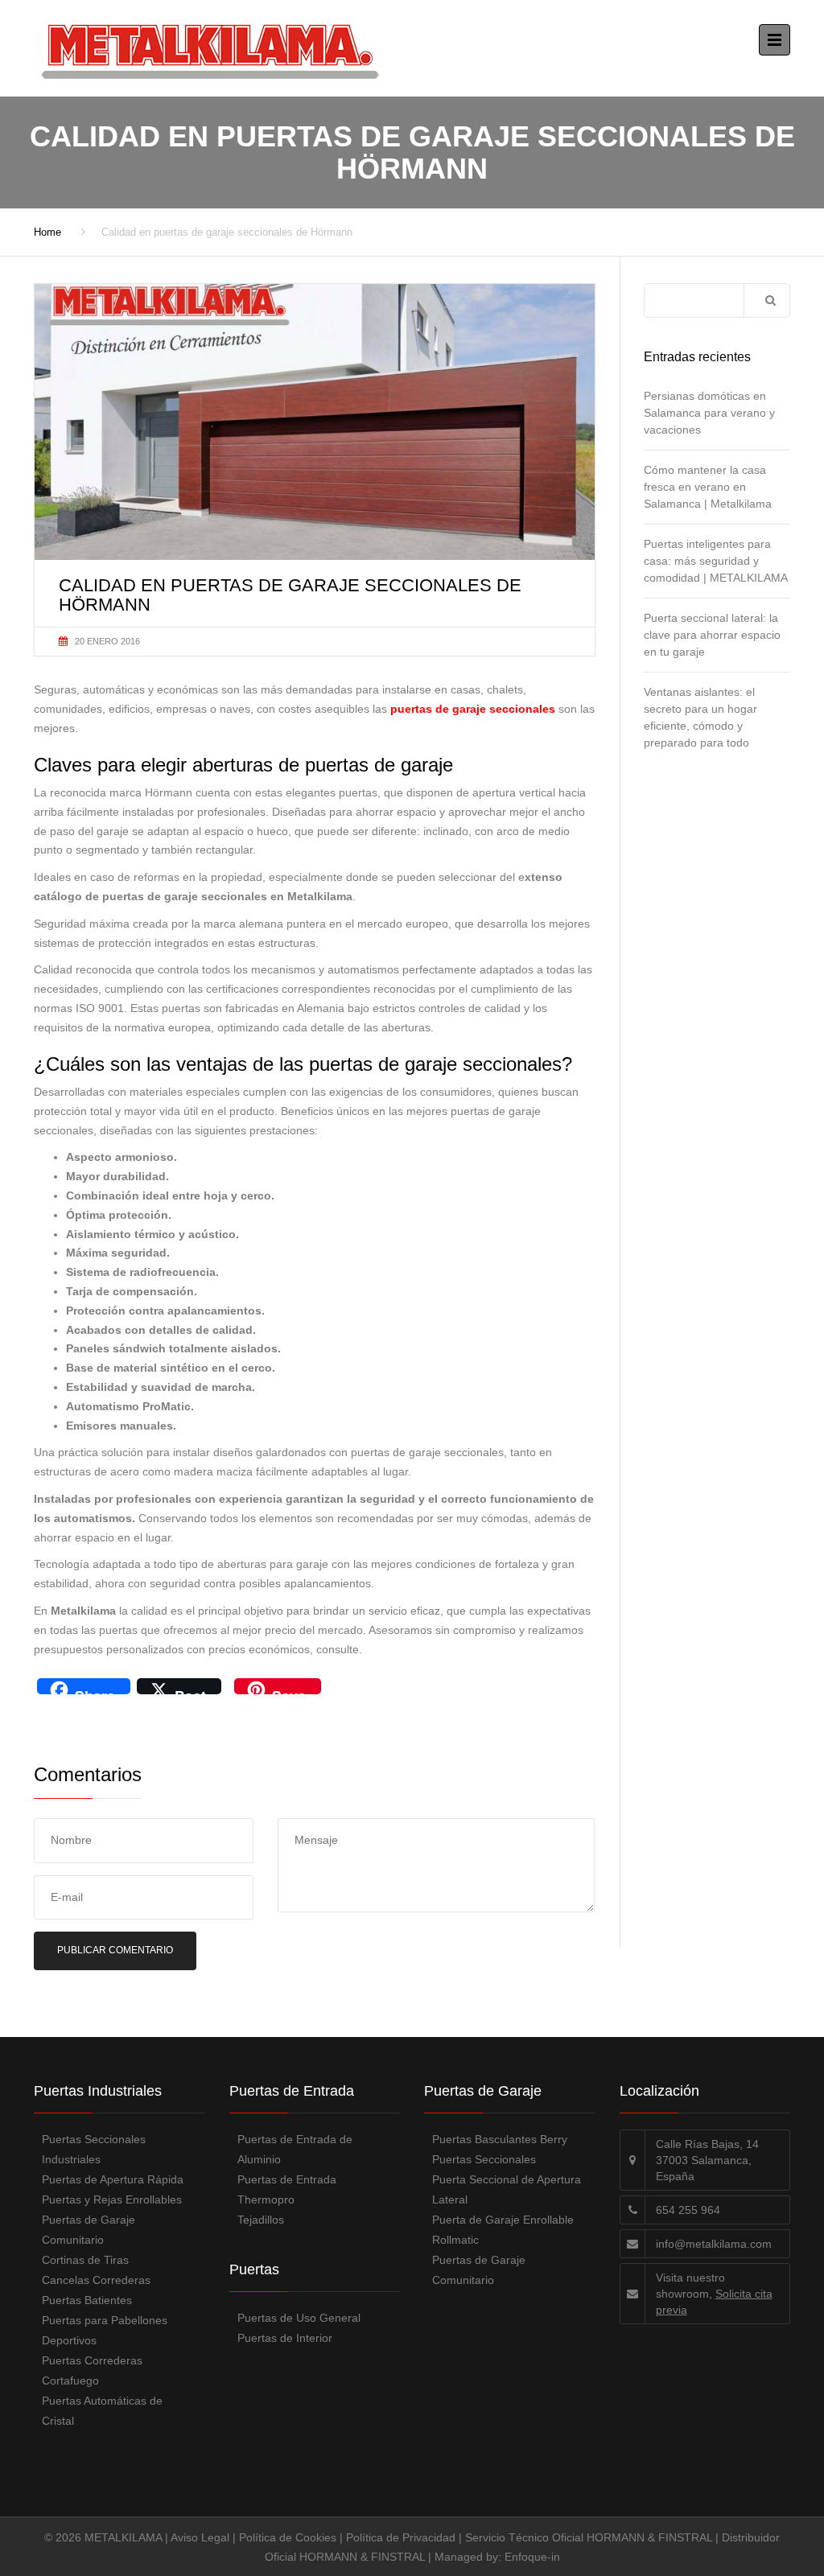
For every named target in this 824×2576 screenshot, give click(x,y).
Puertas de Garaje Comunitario (89, 2230)
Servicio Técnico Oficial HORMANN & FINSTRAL (589, 2537)
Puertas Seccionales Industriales (94, 2149)
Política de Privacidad (401, 2537)
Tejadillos (261, 2220)
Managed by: (470, 2557)
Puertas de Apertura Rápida (113, 2179)
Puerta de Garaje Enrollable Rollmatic (503, 2230)
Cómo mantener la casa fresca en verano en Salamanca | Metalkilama (708, 487)
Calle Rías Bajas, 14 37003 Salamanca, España (707, 2160)
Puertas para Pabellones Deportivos (105, 2330)
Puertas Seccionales (484, 2159)
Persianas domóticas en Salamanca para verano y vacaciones (709, 413)
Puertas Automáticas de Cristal (102, 2411)
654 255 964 (688, 2210)
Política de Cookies (288, 2537)
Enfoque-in (532, 2557)
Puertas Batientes (87, 2300)
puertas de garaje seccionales (473, 709)
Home (47, 232)
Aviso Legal (200, 2537)
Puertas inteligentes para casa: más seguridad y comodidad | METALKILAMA (716, 561)
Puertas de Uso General (299, 2318)
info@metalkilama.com (714, 2244)
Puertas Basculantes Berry (500, 2139)
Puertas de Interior (285, 2338)
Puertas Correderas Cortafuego (92, 2370)
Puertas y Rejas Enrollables (112, 2199)
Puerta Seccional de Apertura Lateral (507, 2189)
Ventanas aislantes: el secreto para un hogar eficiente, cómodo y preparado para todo (700, 717)
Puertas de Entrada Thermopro (287, 2189)
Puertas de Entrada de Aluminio (295, 2149)
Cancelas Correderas (96, 2280)
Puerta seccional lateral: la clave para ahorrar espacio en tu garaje (712, 635)
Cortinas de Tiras (85, 2260)
